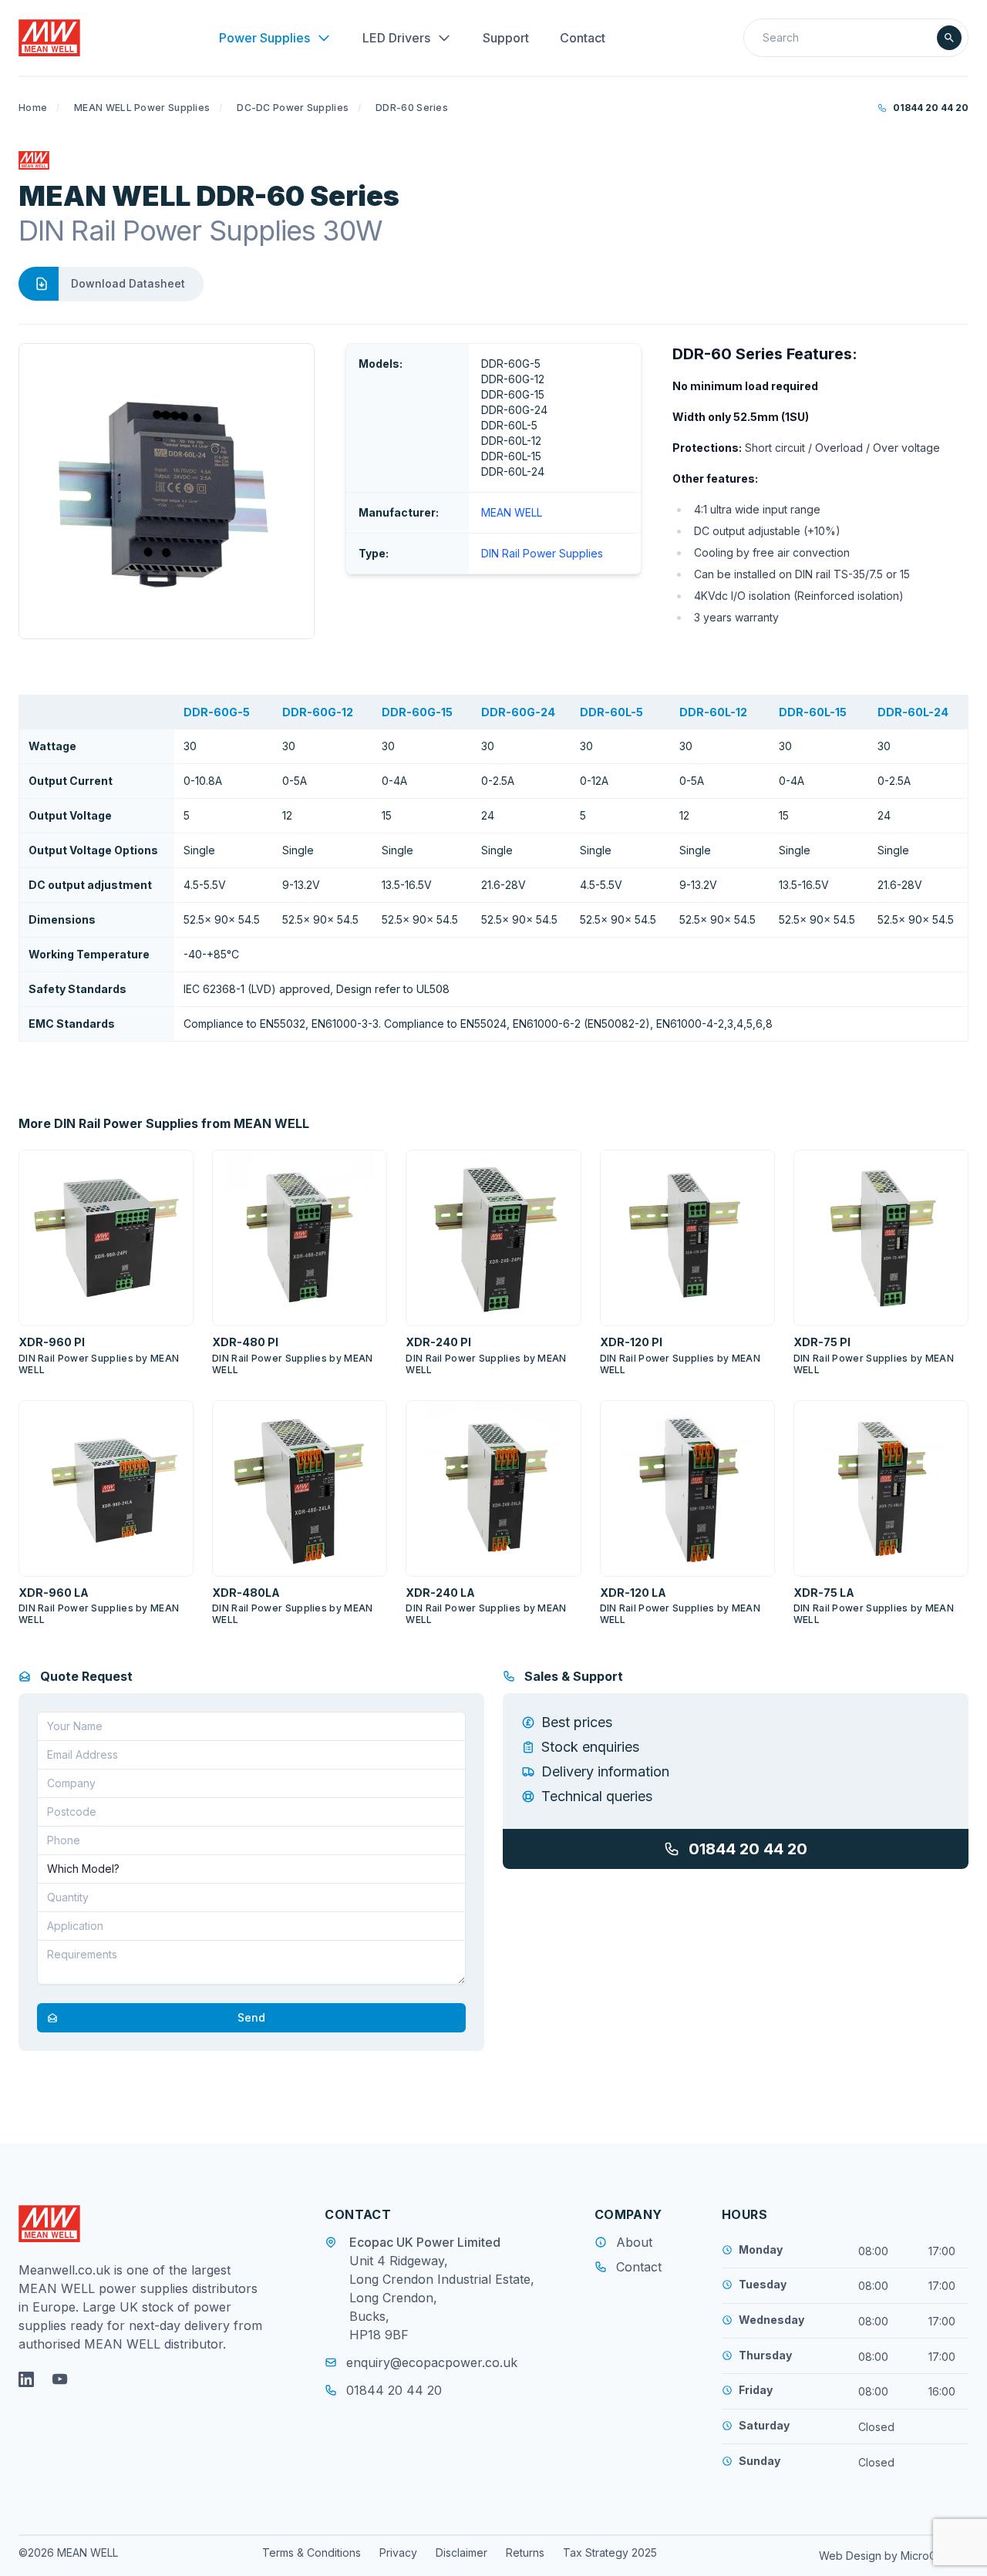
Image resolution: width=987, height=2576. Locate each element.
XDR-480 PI (245, 1342)
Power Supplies (264, 38)
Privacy (398, 2552)
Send (251, 2017)
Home (33, 108)
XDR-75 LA (824, 1593)
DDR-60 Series (412, 108)
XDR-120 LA (633, 1593)
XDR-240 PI (438, 1342)
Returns (525, 2552)
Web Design (852, 2556)
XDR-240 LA (440, 1593)
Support (506, 38)
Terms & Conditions (312, 2552)
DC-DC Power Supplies (293, 108)
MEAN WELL (512, 512)
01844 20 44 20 (931, 108)
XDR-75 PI (822, 1342)
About (634, 2242)
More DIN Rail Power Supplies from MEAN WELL (164, 1123)
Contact (583, 38)
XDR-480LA (246, 1593)
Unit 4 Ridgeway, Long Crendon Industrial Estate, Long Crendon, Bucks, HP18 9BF (442, 2298)
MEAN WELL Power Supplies (142, 108)
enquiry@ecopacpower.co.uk (432, 2362)
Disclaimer (461, 2552)
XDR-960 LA (54, 1593)
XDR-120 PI (631, 1342)
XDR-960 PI (52, 1342)
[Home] (49, 38)
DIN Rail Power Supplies (542, 553)
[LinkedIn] (26, 2379)
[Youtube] (60, 2379)
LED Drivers (396, 38)
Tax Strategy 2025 (610, 2552)
